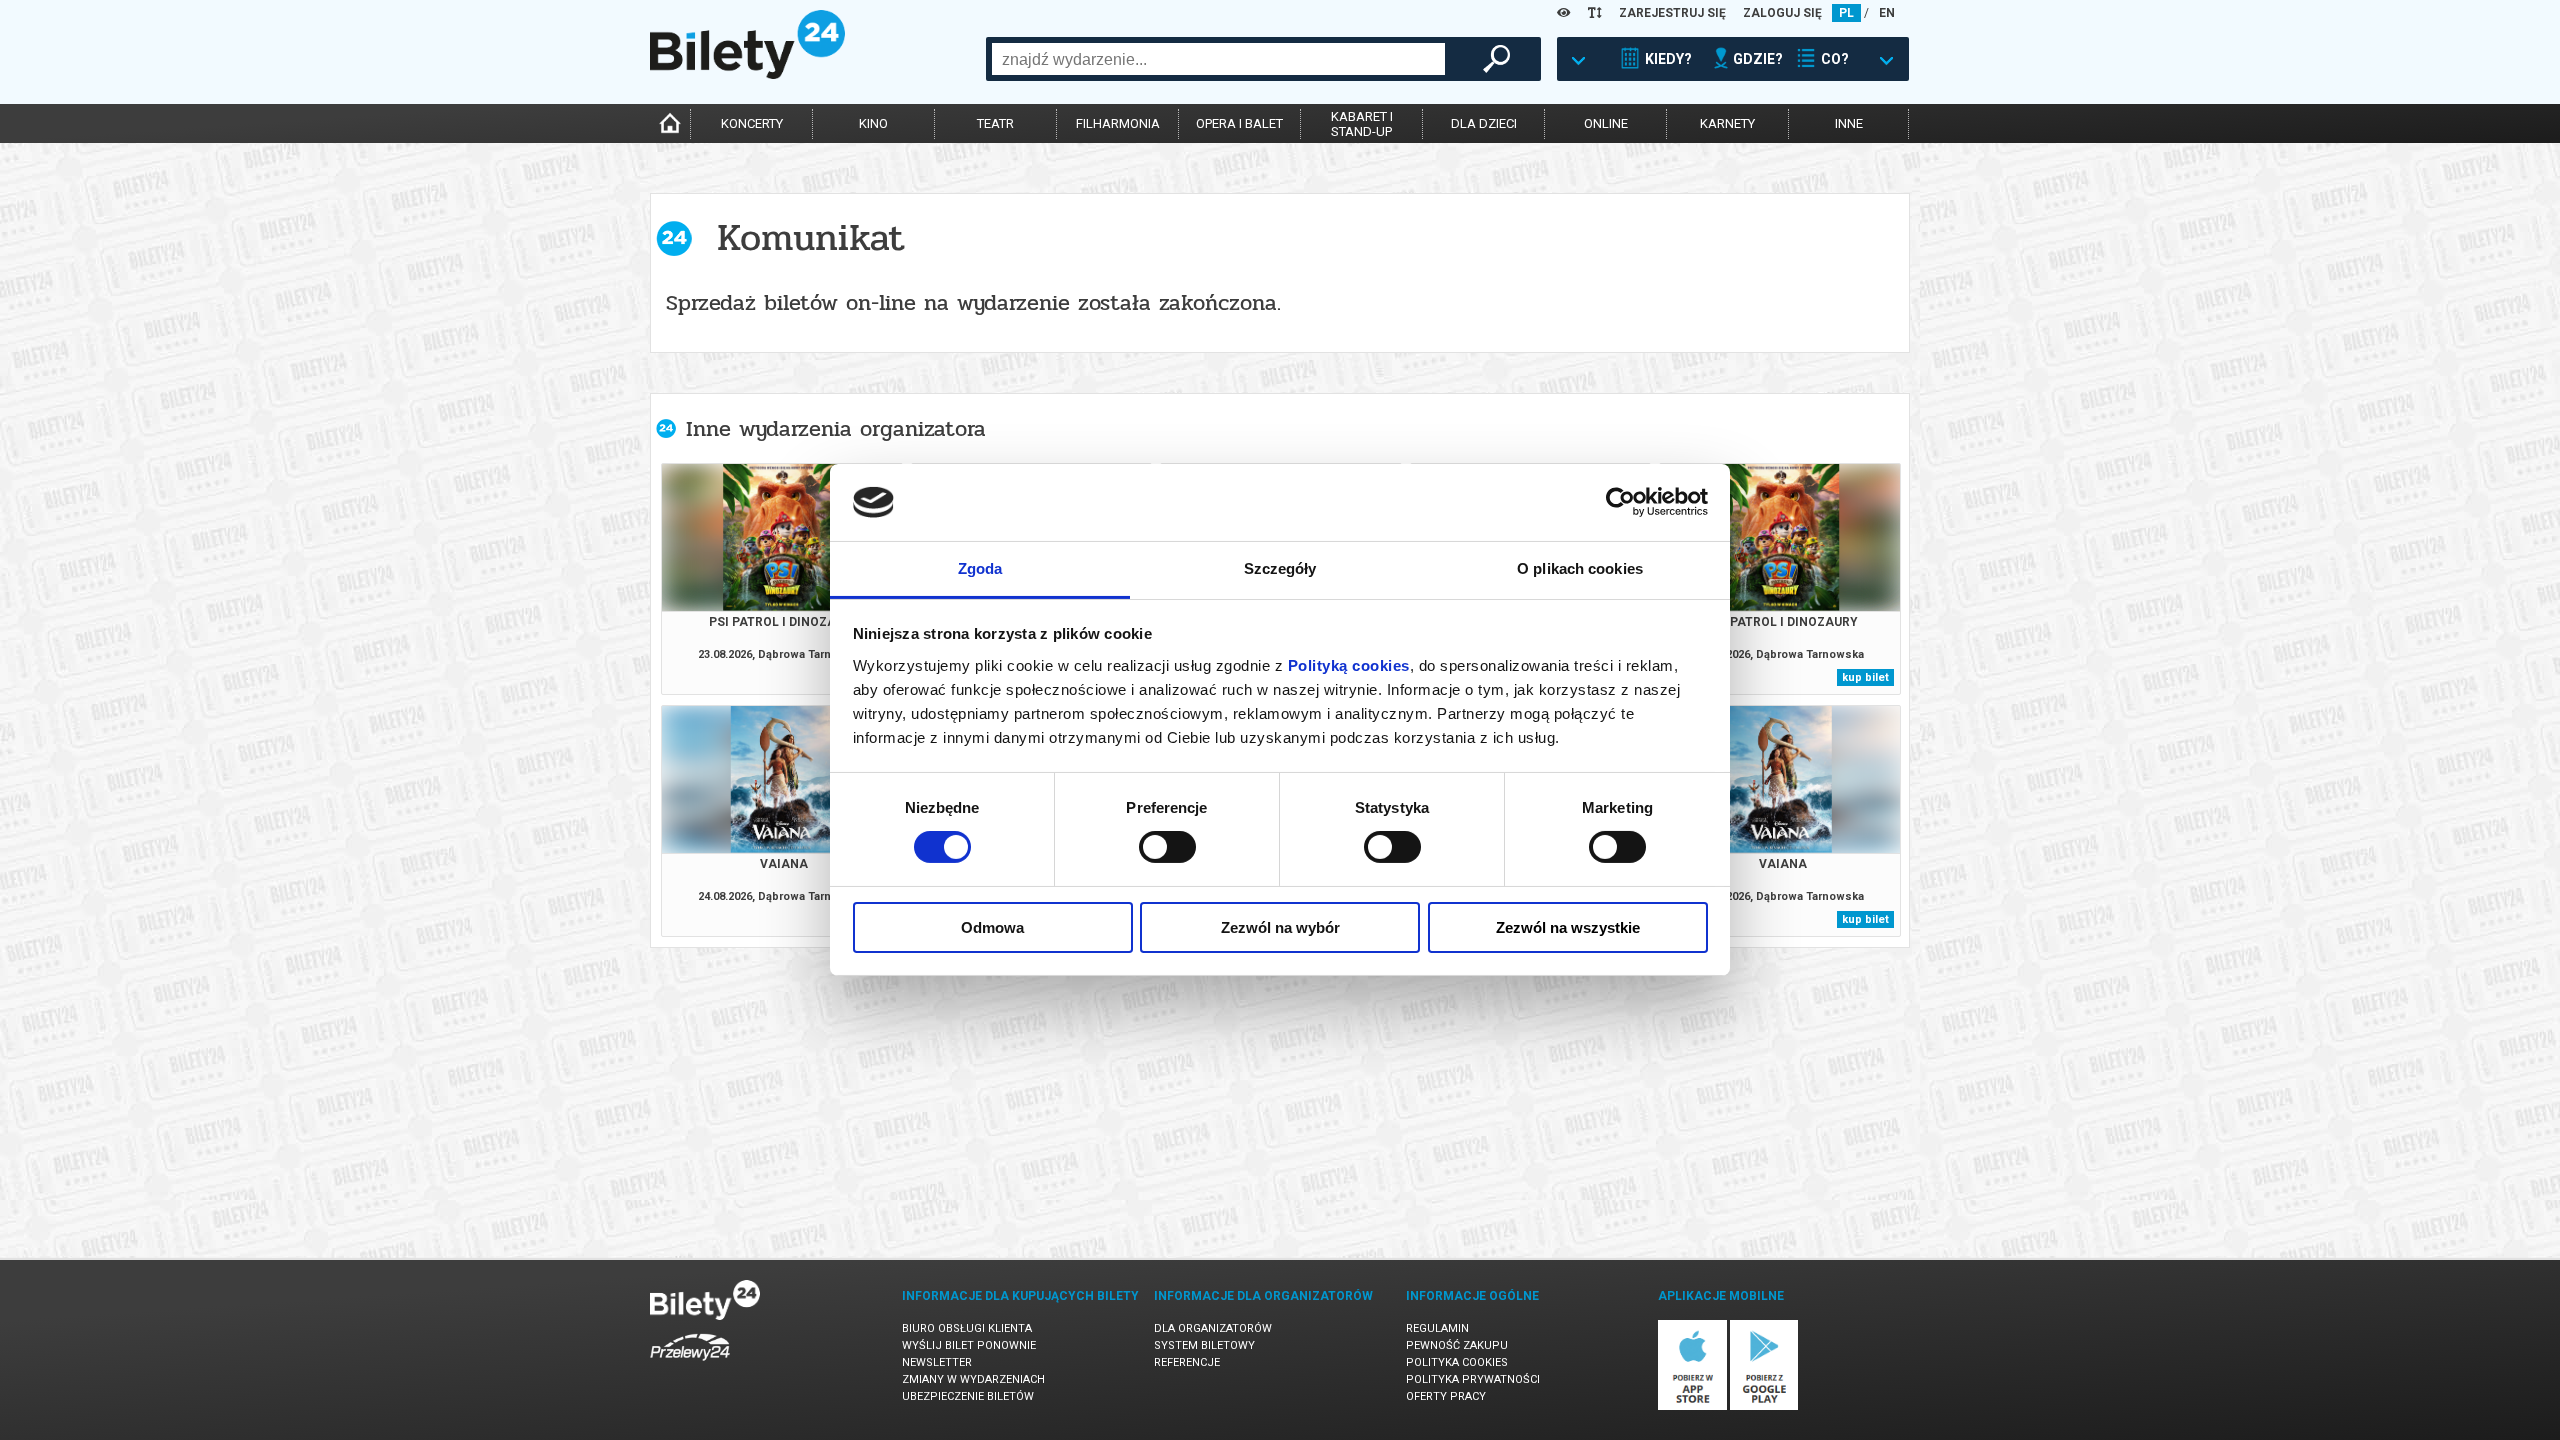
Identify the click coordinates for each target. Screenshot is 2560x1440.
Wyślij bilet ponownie (969, 1345)
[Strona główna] (747, 74)
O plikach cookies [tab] (1580, 568)
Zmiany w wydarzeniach (973, 1379)
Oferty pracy (1446, 1396)
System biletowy (1204, 1345)
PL (1846, 13)
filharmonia (1118, 123)
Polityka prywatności (1473, 1379)
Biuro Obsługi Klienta (967, 1328)
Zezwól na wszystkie (1568, 927)
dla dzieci (1484, 123)
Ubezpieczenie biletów (968, 1396)
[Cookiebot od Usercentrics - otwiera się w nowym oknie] (1620, 502)
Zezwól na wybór (1280, 927)
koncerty (752, 123)
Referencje (1187, 1362)
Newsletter (937, 1362)
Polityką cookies (1349, 665)
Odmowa (992, 927)
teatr (995, 123)
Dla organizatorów (1213, 1328)
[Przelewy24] (690, 1364)
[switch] (1167, 847)
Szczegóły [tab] (1280, 568)
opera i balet (1239, 123)
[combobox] (1218, 59)
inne (1849, 123)
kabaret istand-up (1362, 124)
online (1606, 123)
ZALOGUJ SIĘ (1782, 13)
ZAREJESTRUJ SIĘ (1672, 13)
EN (1887, 13)
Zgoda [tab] (980, 568)
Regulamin (1437, 1328)
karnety (1727, 123)
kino (873, 123)
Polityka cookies (1457, 1362)
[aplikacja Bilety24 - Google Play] (1764, 1406)
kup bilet (1865, 677)
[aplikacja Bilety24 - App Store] (1692, 1406)
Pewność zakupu (1457, 1345)
